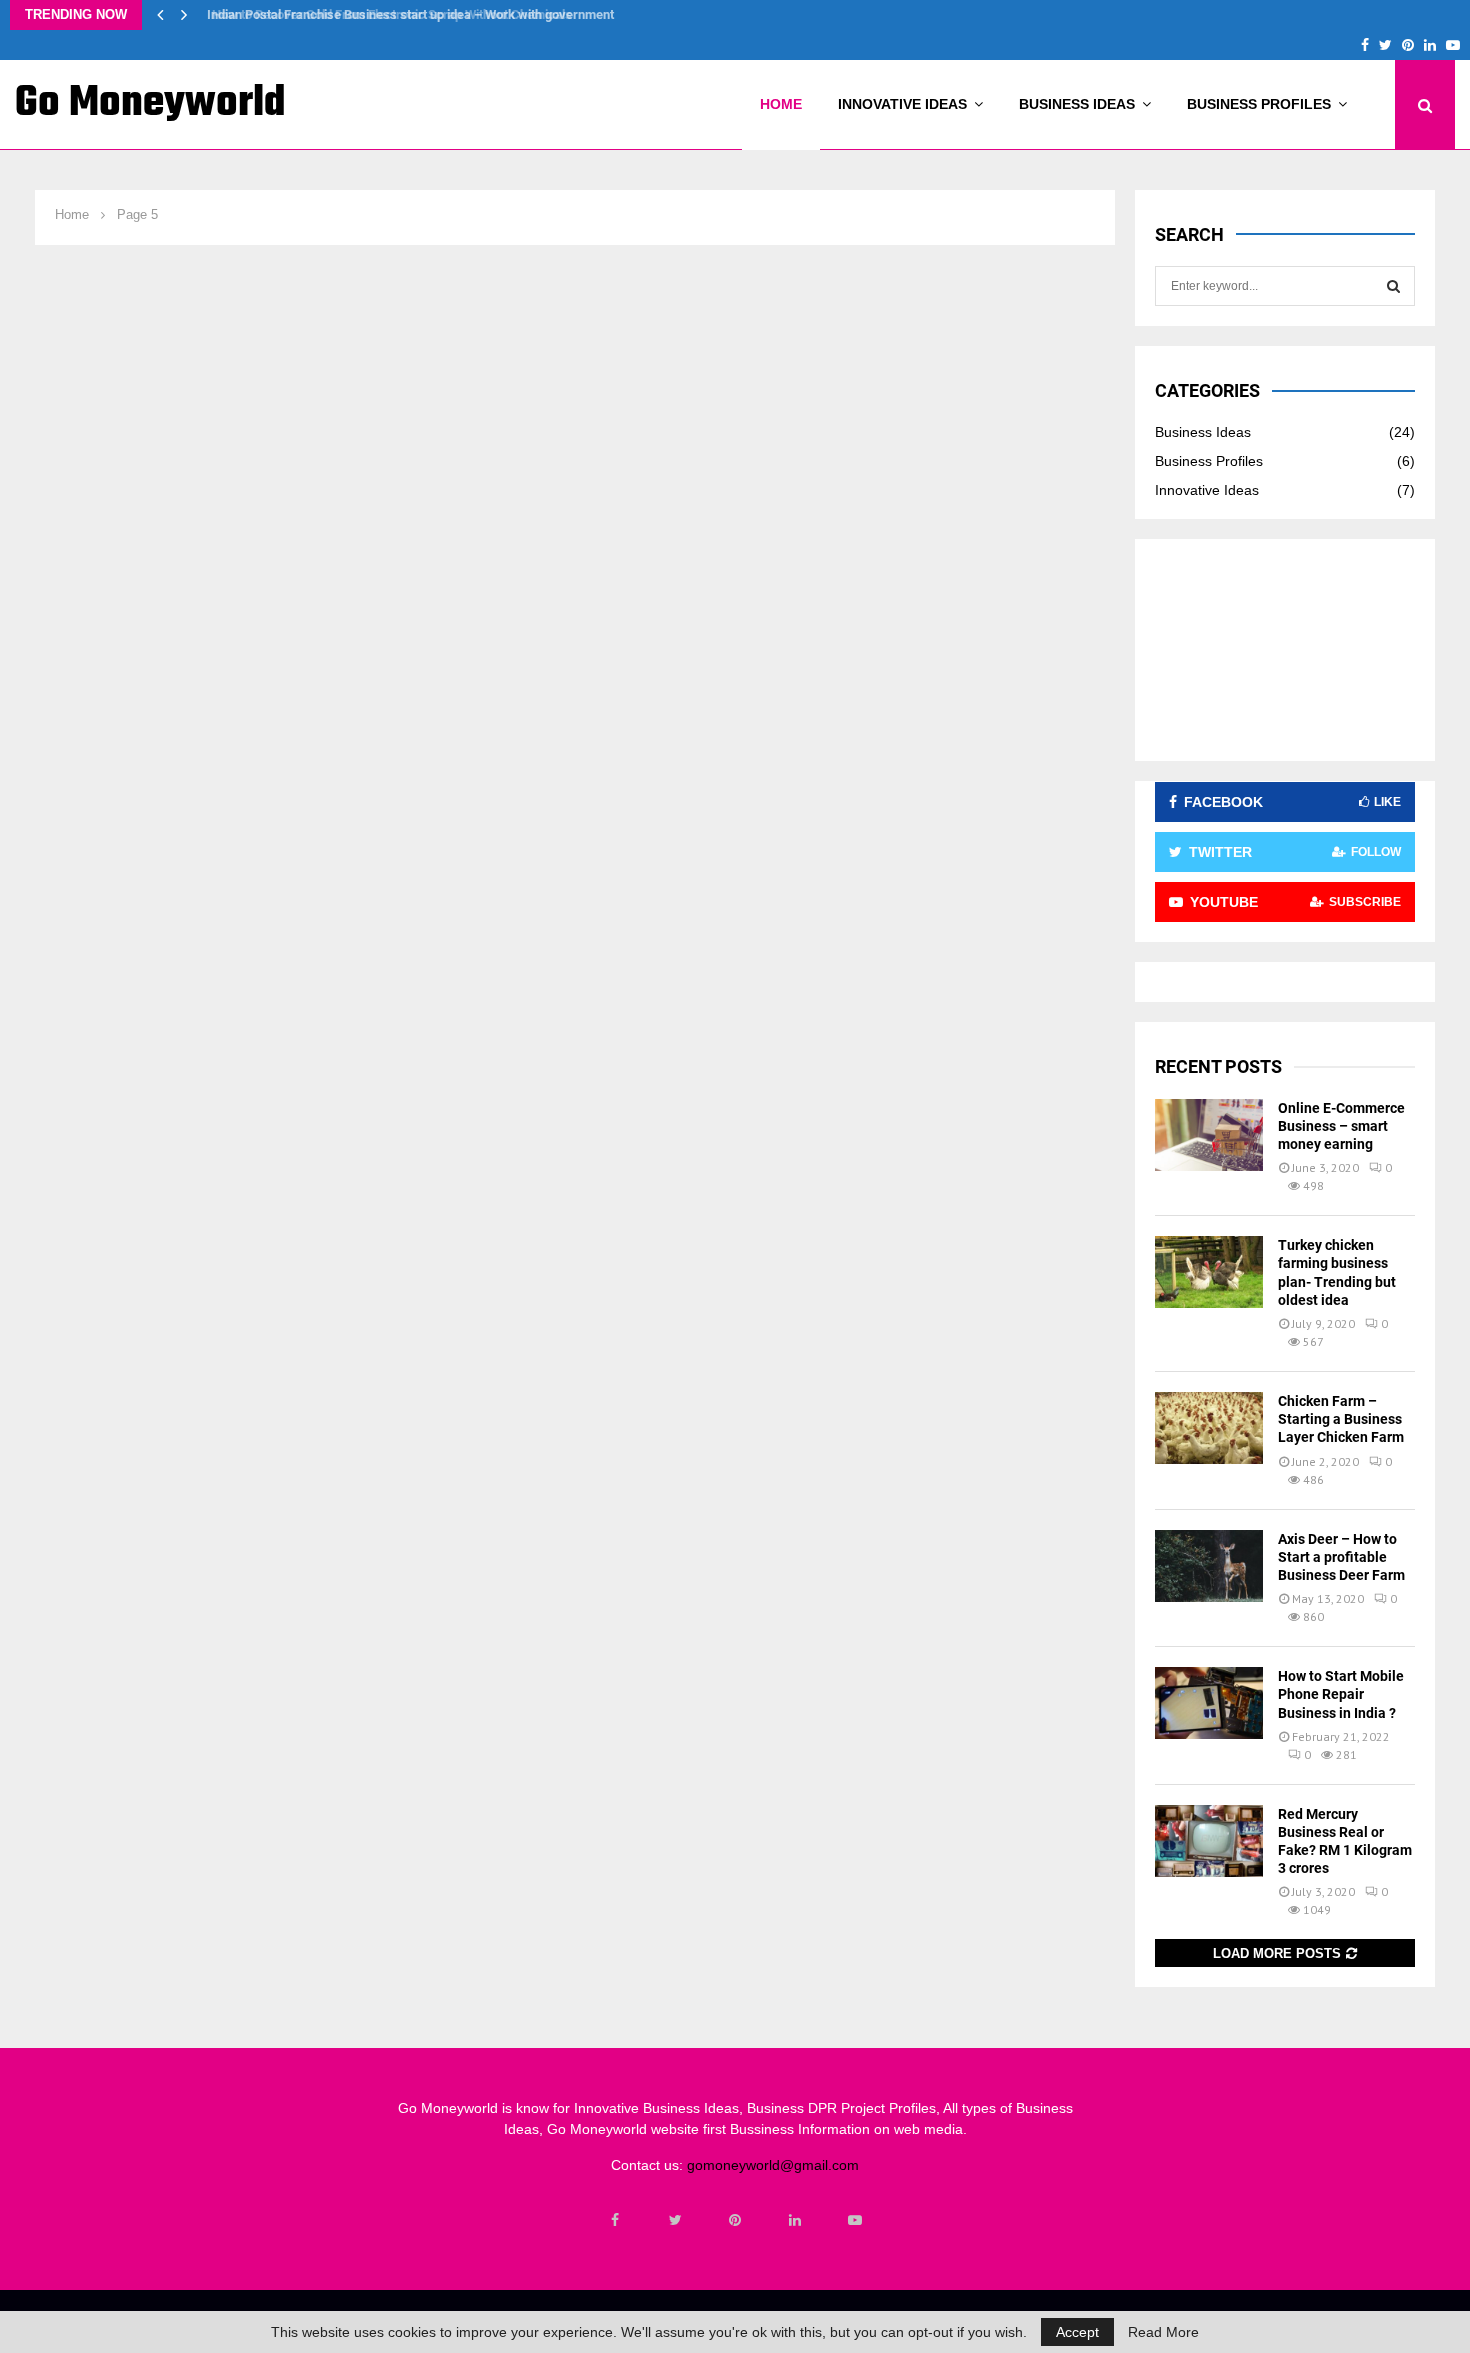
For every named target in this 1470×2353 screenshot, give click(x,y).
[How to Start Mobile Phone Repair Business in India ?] (1209, 1703)
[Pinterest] (735, 2220)
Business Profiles (1259, 104)
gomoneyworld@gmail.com (773, 2165)
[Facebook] (615, 2220)
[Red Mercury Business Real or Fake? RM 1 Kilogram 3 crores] (1209, 1841)
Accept (1077, 2332)
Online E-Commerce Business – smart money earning (1341, 1126)
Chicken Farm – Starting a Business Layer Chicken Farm (1341, 1419)
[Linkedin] (795, 2220)
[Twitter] (675, 2220)
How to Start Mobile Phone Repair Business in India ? (1341, 1694)
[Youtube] (855, 2220)
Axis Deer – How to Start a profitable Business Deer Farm (1341, 1557)
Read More (1163, 2332)
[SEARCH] (1393, 286)
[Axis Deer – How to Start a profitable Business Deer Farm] (1209, 1566)
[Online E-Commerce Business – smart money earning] (1209, 1135)
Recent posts (1218, 1066)
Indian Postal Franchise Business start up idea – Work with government (405, 14)
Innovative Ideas (902, 104)
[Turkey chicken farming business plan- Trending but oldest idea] (1209, 1272)
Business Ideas (1077, 104)
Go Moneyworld (150, 104)
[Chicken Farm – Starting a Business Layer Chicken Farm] (1209, 1428)
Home (781, 104)
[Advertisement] (1285, 650)
